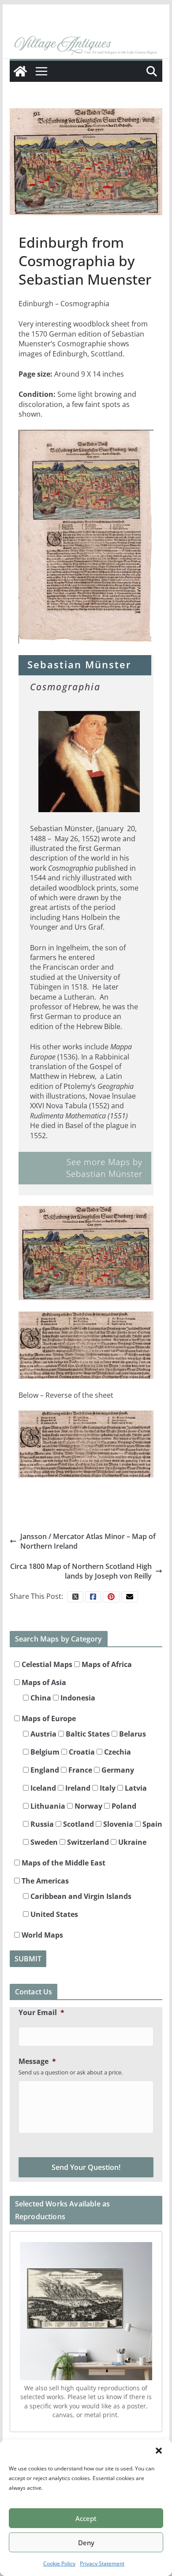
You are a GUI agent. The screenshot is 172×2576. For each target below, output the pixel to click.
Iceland (42, 1788)
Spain (151, 1824)
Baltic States (87, 1734)
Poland (123, 1806)
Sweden (43, 1842)
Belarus (132, 1734)
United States (53, 1914)
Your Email (41, 2013)
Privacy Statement (102, 2563)
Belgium (44, 1752)
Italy (107, 1788)
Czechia (117, 1752)
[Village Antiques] (86, 46)
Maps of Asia (43, 1682)
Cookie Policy (59, 2563)
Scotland (78, 1824)
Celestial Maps (46, 1664)
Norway (88, 1806)
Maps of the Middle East (63, 1863)
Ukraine (131, 1842)
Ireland (77, 1788)
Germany (117, 1770)
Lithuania (47, 1806)
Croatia (81, 1752)
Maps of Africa (106, 1664)
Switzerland (87, 1842)
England (44, 1770)
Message (37, 2061)
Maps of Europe (48, 1719)
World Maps (41, 1935)
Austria (43, 1734)
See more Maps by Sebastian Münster (104, 1168)
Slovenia (117, 1824)
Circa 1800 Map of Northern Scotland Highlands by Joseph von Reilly (81, 1571)
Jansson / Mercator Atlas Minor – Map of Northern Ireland (88, 1541)
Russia (41, 1824)
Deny (86, 2543)
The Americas (44, 1881)
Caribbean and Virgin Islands (80, 1896)
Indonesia (77, 1698)
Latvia (135, 1788)
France (79, 1770)
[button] (159, 2451)
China (40, 1698)
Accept (86, 2518)
